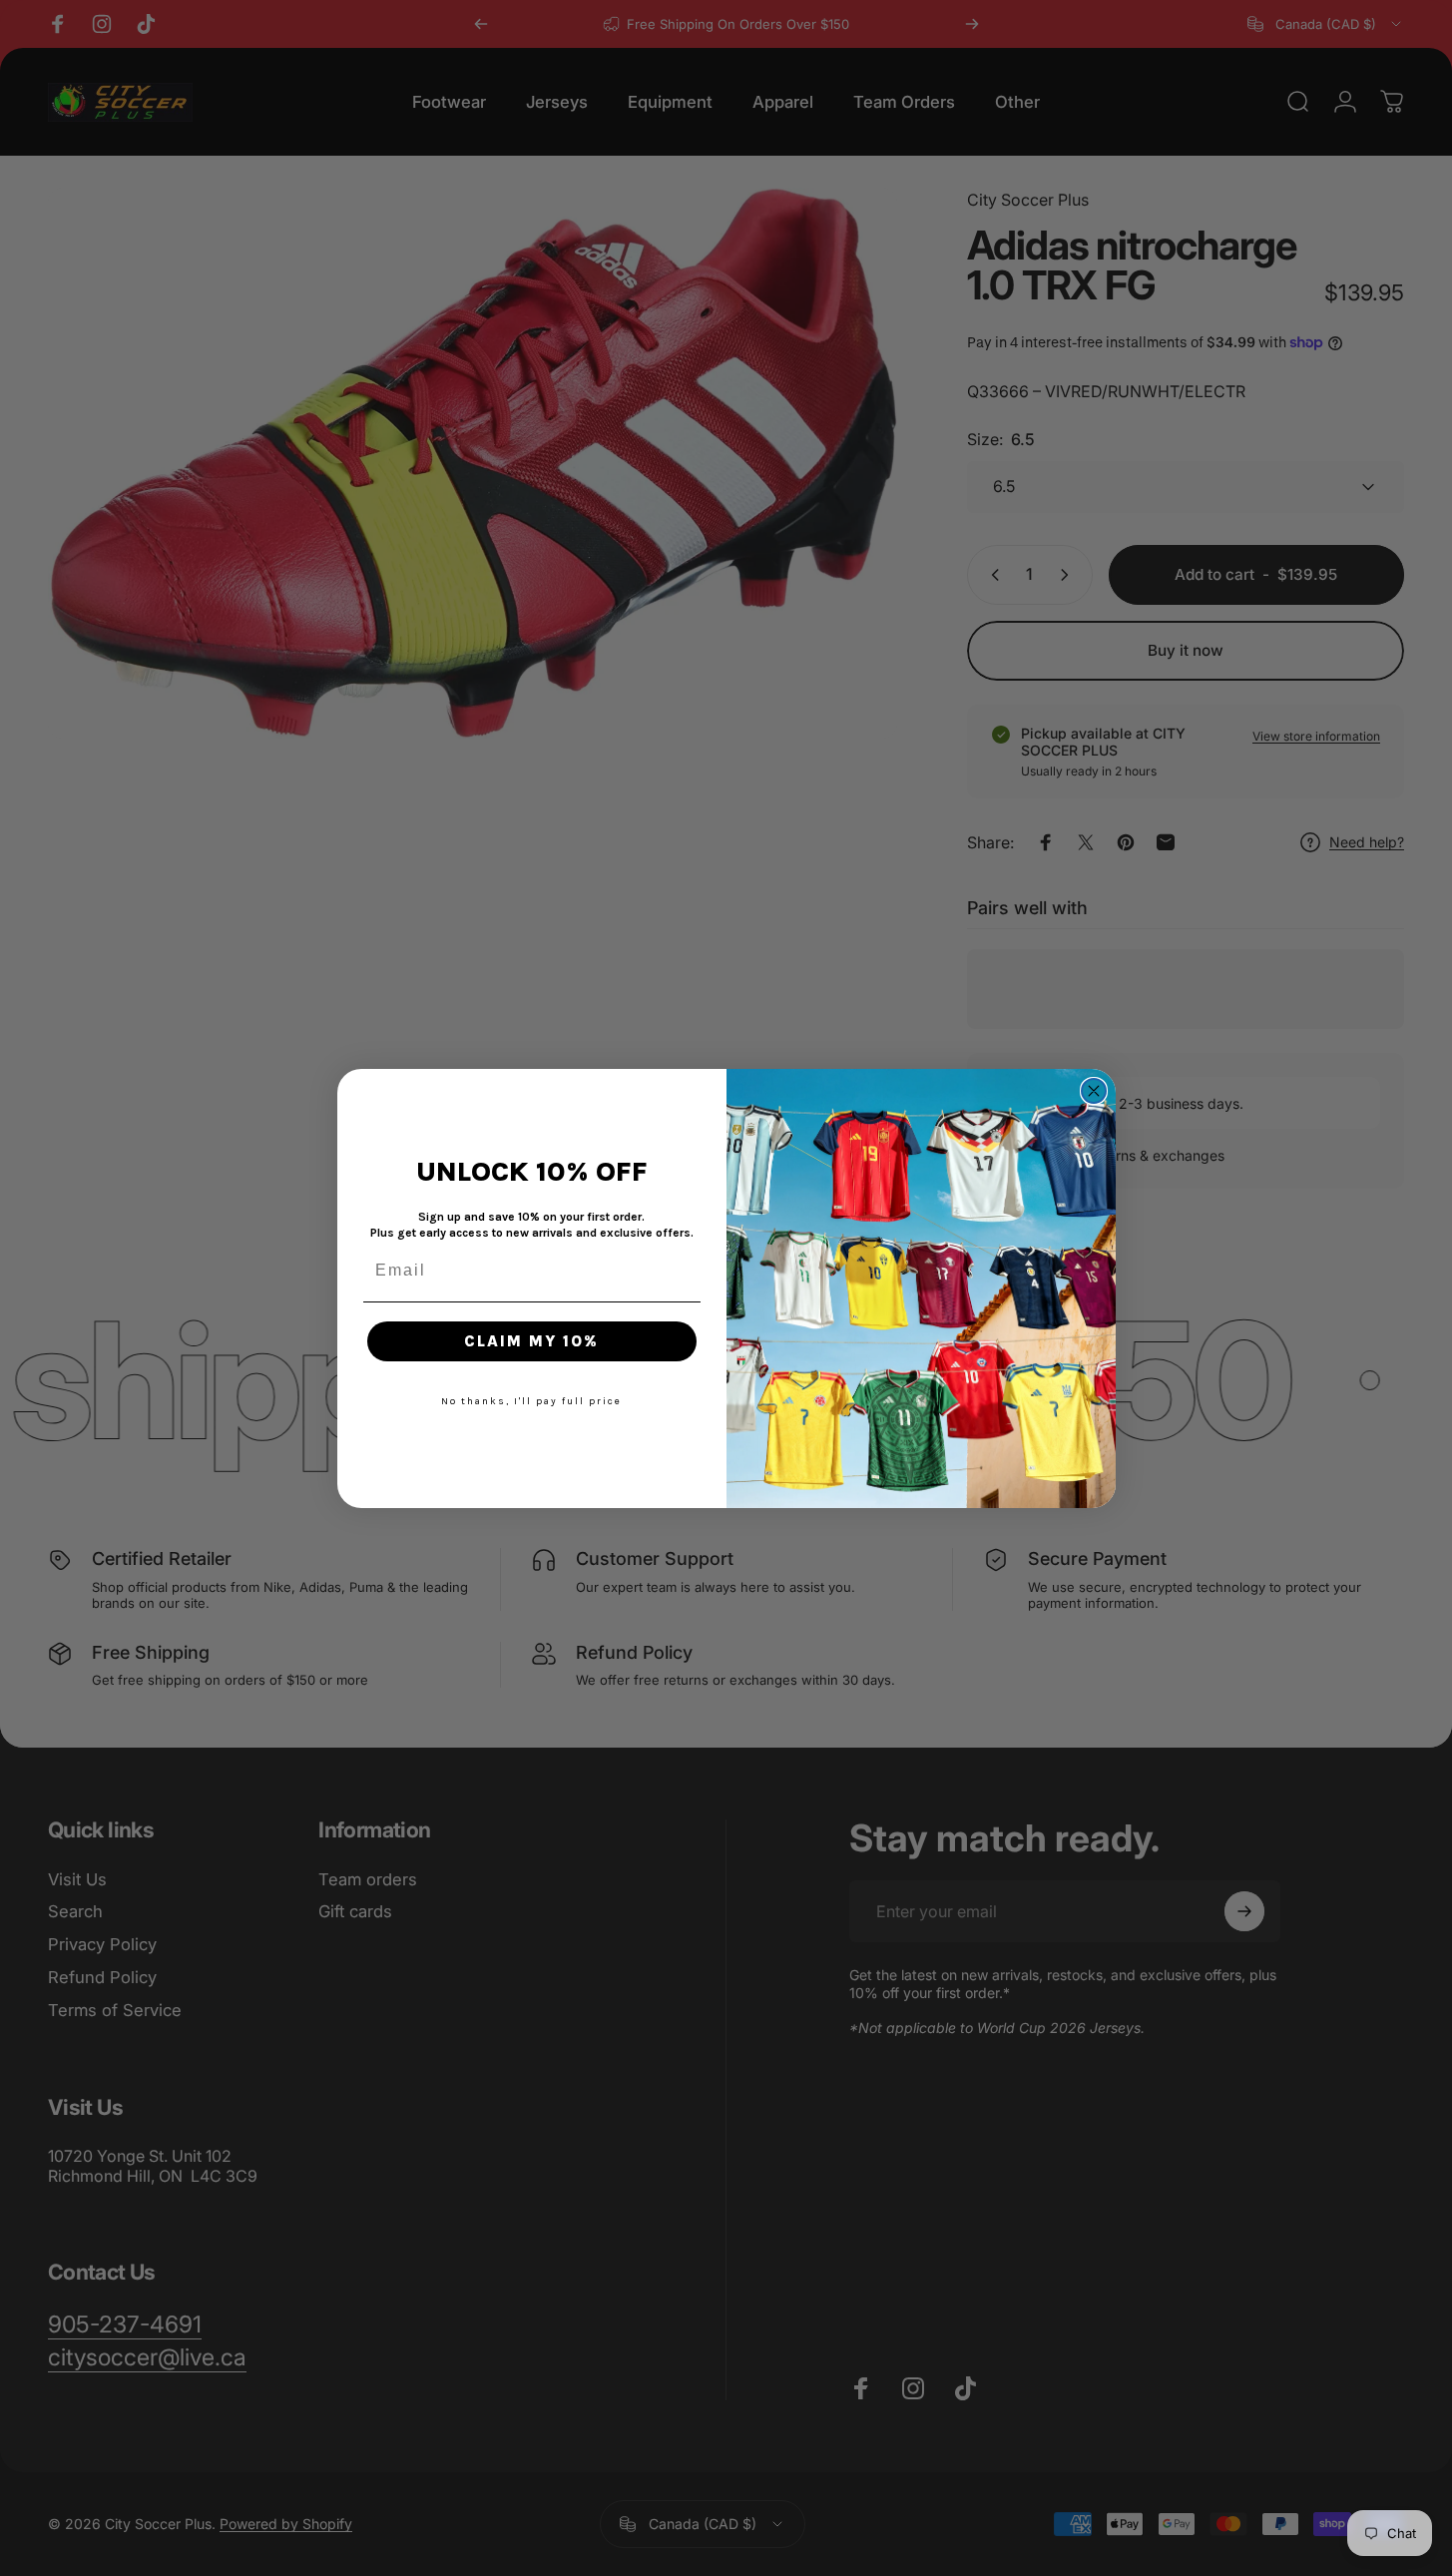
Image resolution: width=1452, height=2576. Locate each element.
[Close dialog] (1094, 1091)
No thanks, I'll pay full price (531, 1401)
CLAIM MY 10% (531, 1341)
